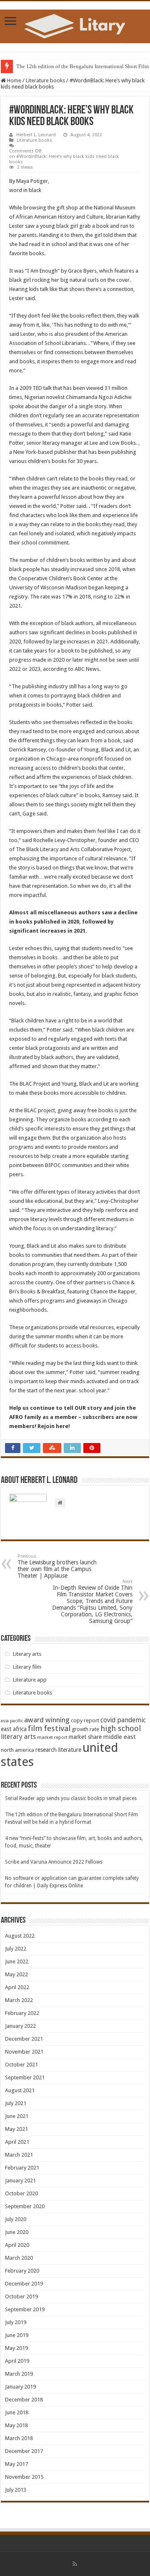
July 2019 (16, 2322)
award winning (47, 1720)
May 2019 (16, 2348)
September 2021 (25, 2077)
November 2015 (24, 2477)
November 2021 (24, 2052)
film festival (49, 1729)
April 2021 (17, 2142)
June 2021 (17, 2116)
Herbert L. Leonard (36, 135)
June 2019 (17, 2335)
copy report (85, 1720)
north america (17, 1750)
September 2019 (25, 2309)
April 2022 (17, 1987)
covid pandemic (123, 1720)
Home (14, 80)
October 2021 (21, 2065)
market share (85, 1737)
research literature (58, 1750)
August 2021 (20, 2090)
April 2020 (17, 2245)
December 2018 (24, 2400)
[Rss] (75, 2564)
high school (121, 1728)
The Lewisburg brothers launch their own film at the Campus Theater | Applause (57, 1566)
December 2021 (24, 2039)
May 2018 (16, 2425)
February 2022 (22, 2013)
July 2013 (16, 2490)
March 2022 (19, 2000)
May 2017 (16, 2464)
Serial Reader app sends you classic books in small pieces (71, 1798)
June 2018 (17, 2412)
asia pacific (12, 1721)
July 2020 (16, 2219)
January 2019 (20, 2387)
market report (52, 1737)
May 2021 (16, 2129)
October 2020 (21, 2193)
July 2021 (16, 2103)
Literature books (45, 80)
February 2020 (22, 2271)
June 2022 (17, 1962)
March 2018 (19, 2438)
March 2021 (19, 2155)
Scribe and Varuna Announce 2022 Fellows (54, 1862)
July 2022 (16, 1949)
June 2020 (17, 2232)
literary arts (18, 1737)
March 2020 (19, 2258)
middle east (119, 1737)
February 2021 (22, 2168)
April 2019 (17, 2361)
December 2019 (24, 2284)
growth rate (85, 1729)
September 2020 (25, 2206)
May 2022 (16, 1974)
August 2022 (20, 1936)
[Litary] (75, 25)
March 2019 (19, 2374)
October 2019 (21, 2296)
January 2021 (20, 2181)
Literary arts (27, 1654)
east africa (14, 1729)
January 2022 (20, 2026)
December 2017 (24, 2451)
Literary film (27, 1667)
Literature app (30, 1680)
